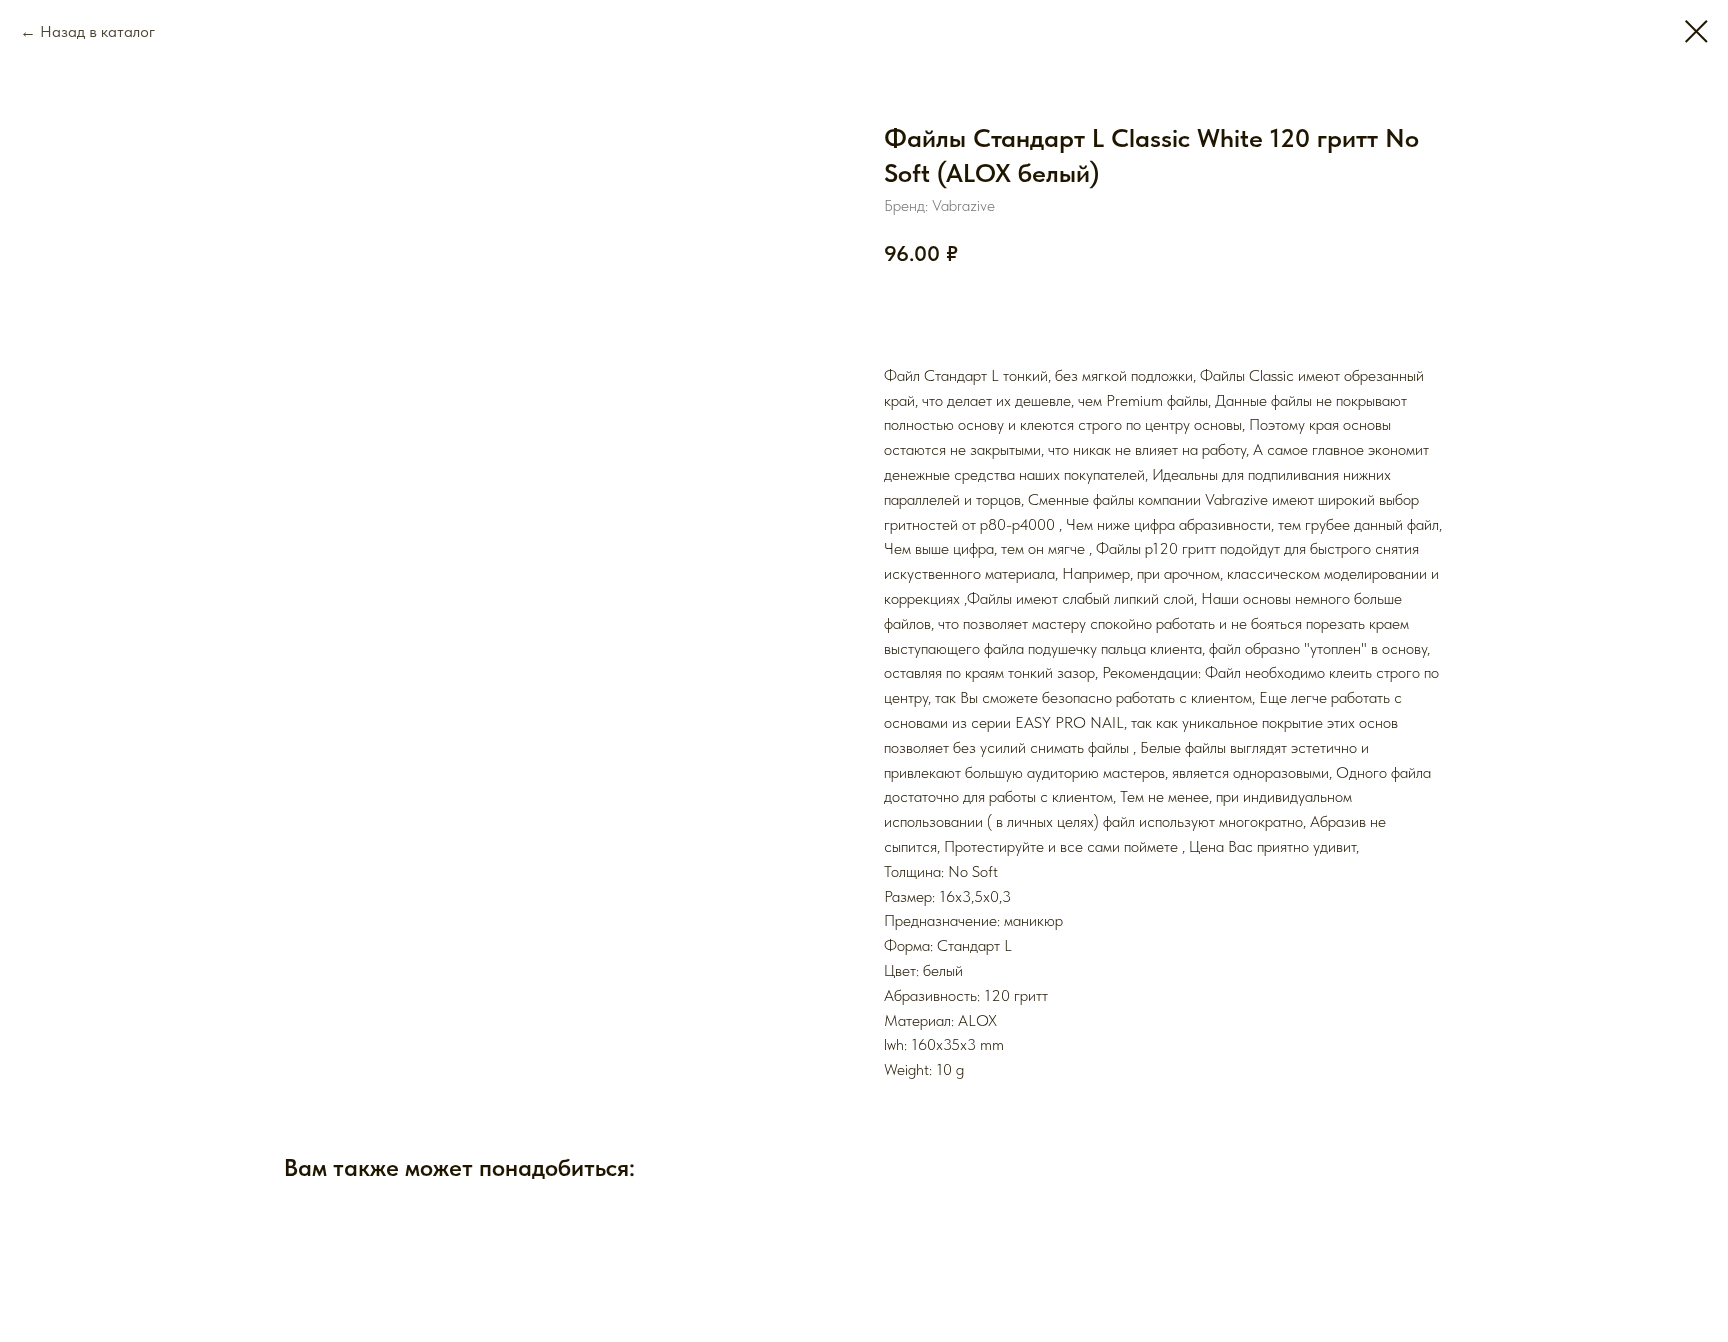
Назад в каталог (97, 31)
